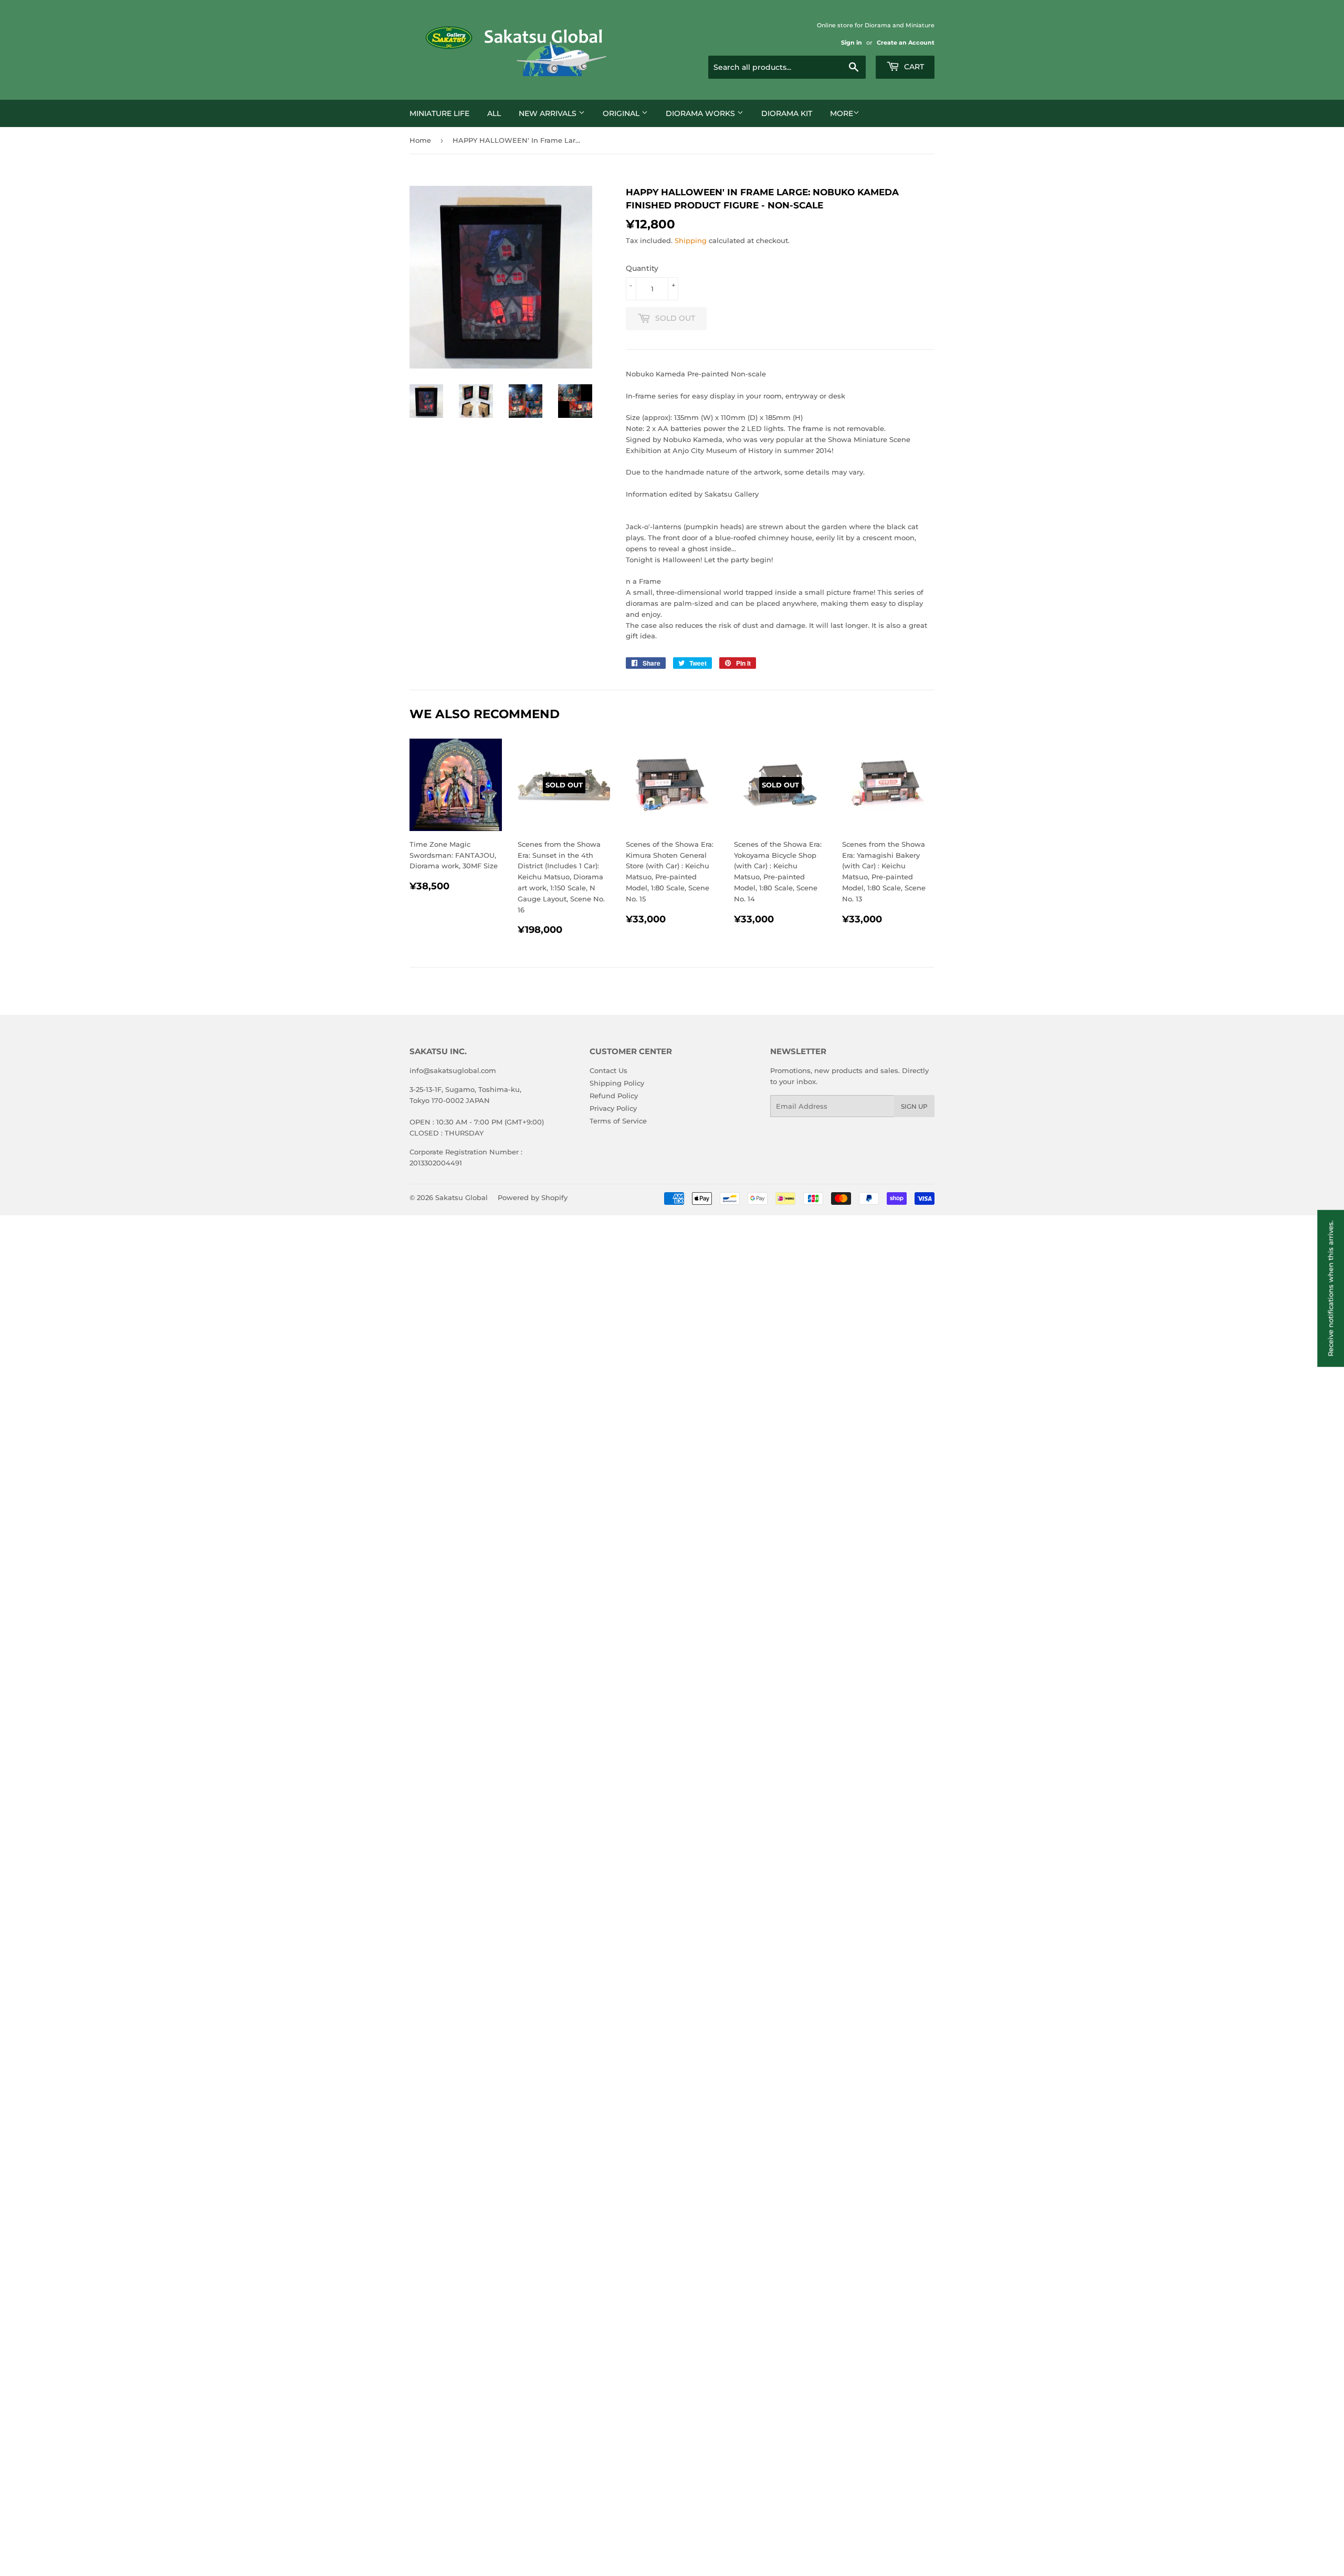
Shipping (691, 240)
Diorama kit (787, 113)
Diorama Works (701, 113)
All (494, 113)
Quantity (642, 268)
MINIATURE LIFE (439, 113)
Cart (913, 67)
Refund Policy (614, 1096)
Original (622, 113)
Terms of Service (618, 1121)
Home (420, 140)
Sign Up (914, 1106)
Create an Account (906, 43)
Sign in (852, 43)
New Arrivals (549, 113)
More (842, 113)
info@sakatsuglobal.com (453, 1070)
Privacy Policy (613, 1108)
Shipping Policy (617, 1083)
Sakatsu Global (461, 1197)
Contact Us (608, 1070)
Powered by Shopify (533, 1197)
